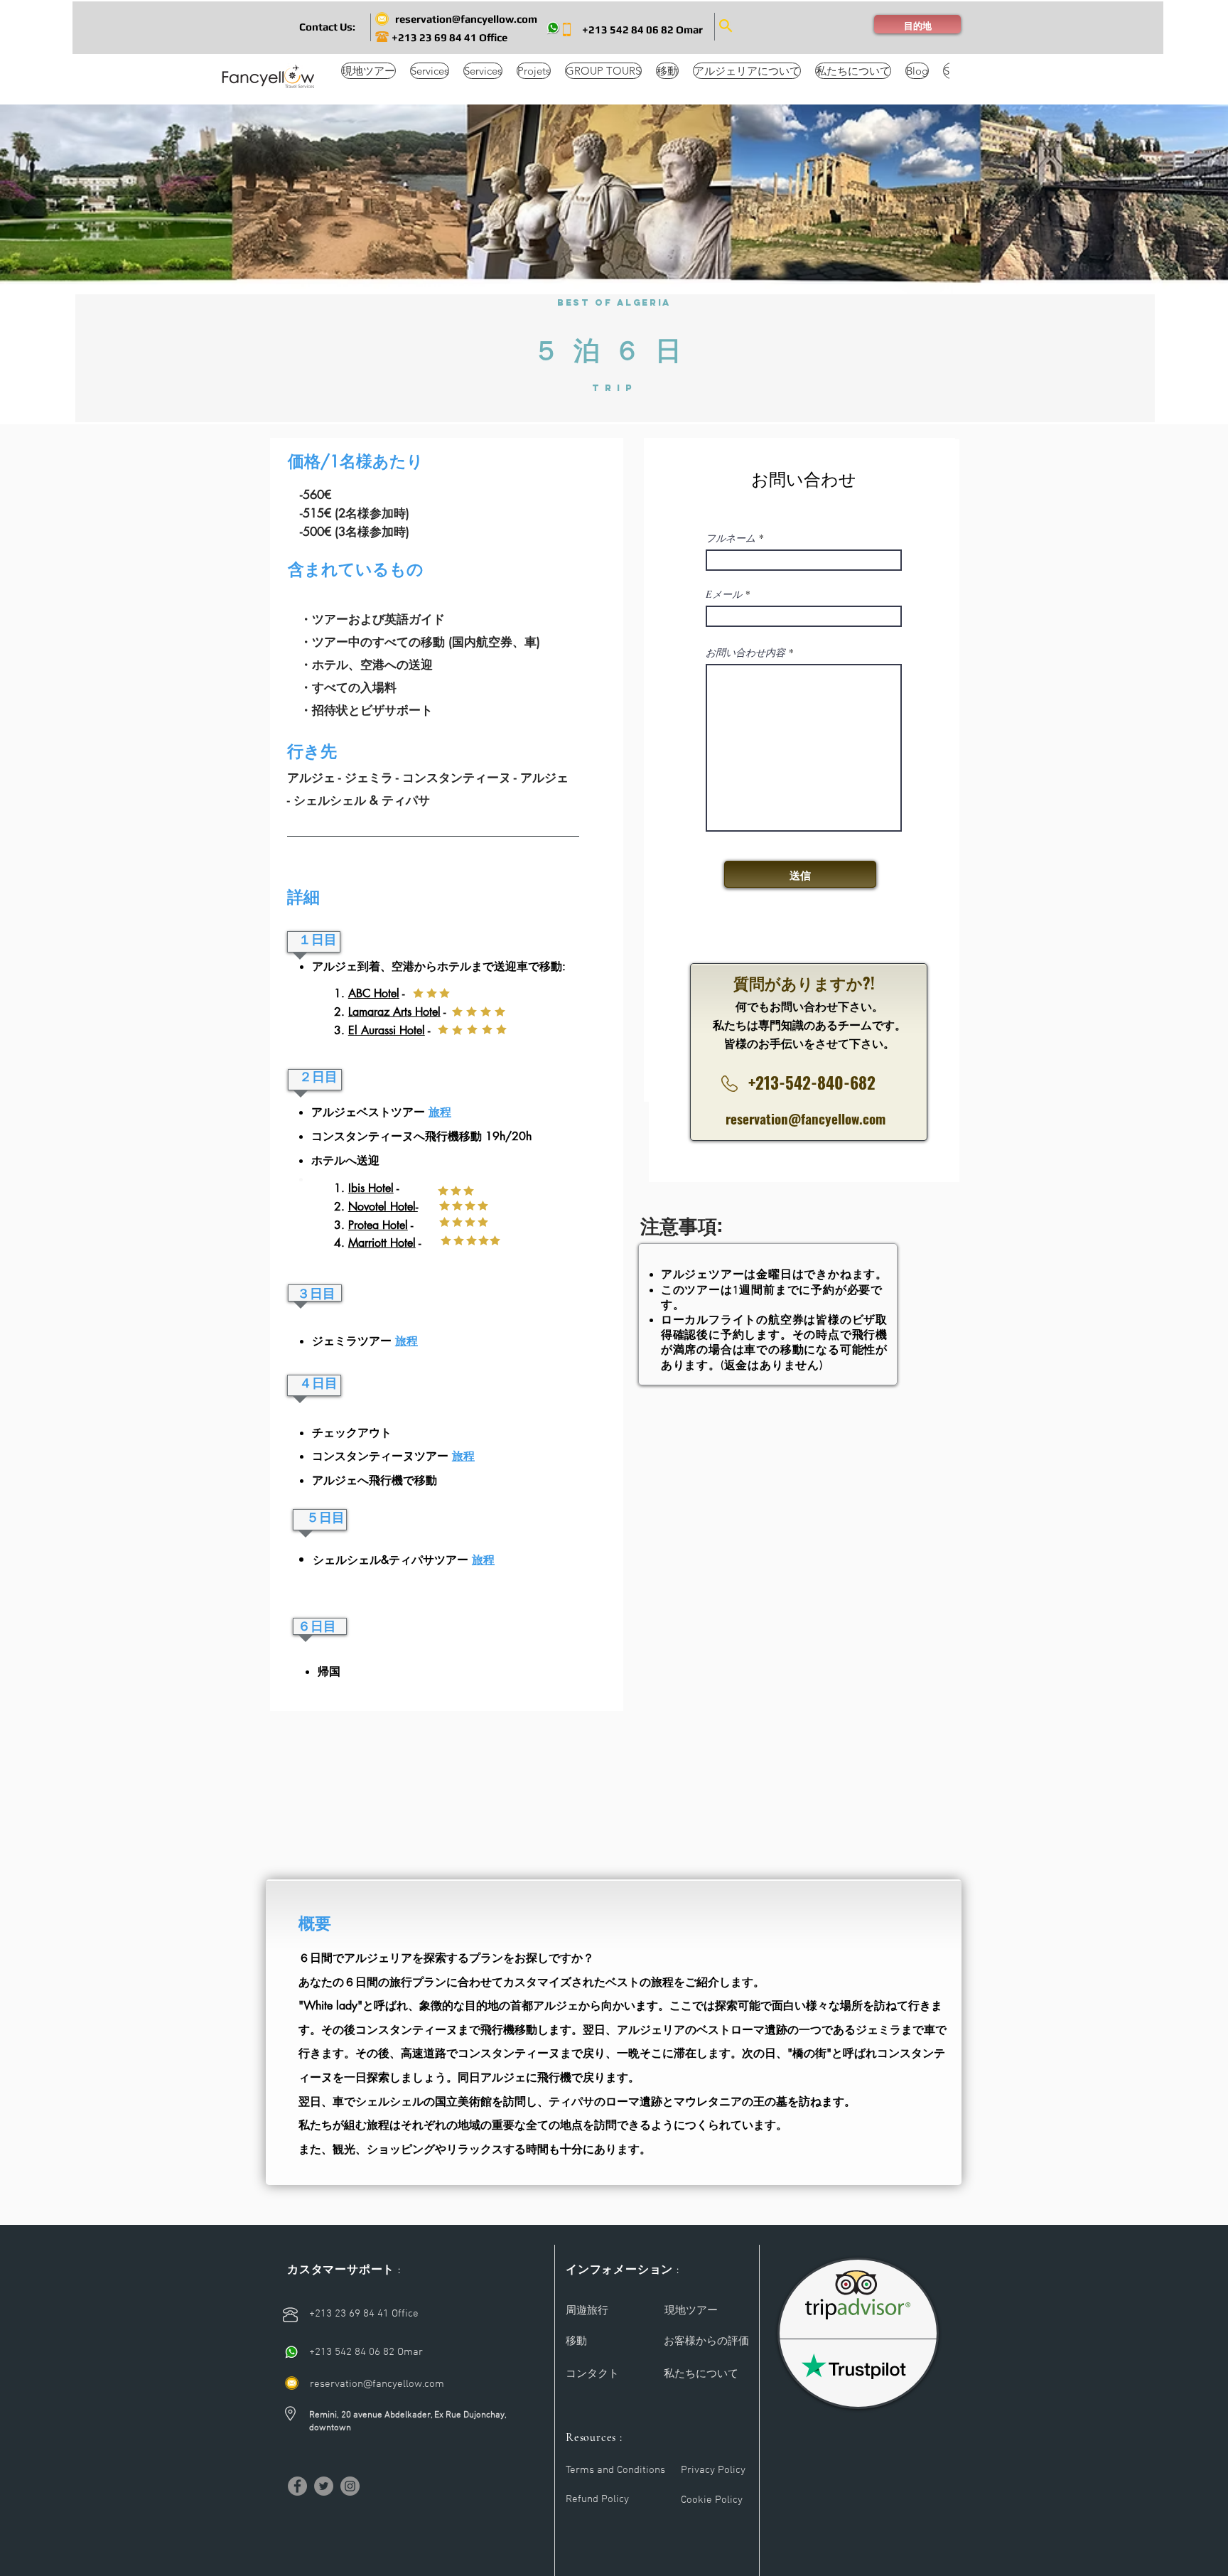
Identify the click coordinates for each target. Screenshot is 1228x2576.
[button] (327, 26)
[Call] (292, 2352)
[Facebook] (297, 2486)
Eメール (724, 594)
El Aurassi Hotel (387, 1030)
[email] (292, 2383)
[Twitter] (324, 2486)
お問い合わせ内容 (745, 653)
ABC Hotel (374, 993)
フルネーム (731, 538)
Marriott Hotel (382, 1243)
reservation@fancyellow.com (806, 1118)
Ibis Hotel (371, 1188)
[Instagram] (350, 2486)
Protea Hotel (378, 1225)
